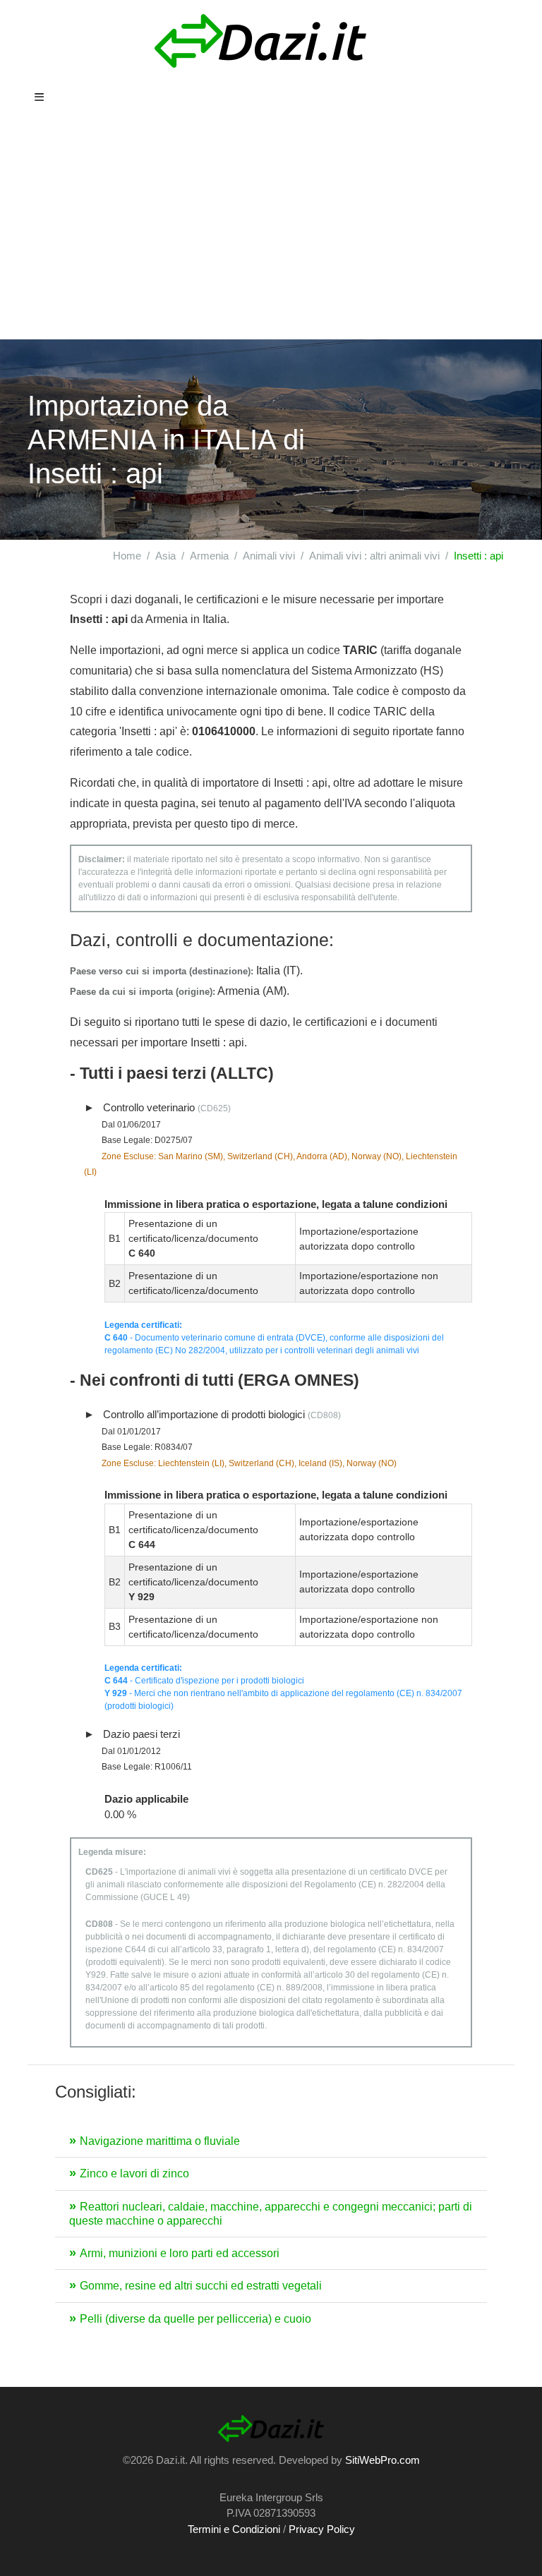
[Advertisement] (271, 234)
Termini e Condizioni (234, 2529)
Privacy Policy (322, 2529)
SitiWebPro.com (383, 2460)
